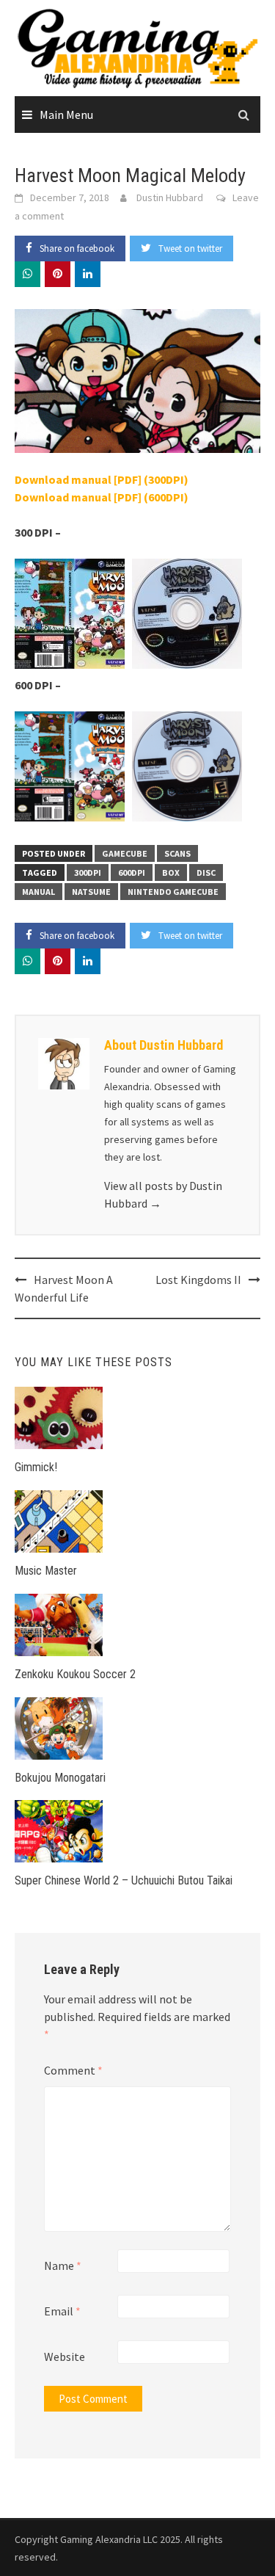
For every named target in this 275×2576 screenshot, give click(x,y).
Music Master (46, 1571)
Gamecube (125, 853)
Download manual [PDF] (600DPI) (102, 497)
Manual (38, 892)
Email (62, 2311)
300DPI (88, 872)
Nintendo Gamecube (173, 892)
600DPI (132, 872)
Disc (206, 872)
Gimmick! (36, 1467)
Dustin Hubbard (170, 197)
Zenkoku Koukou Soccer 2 (75, 1674)
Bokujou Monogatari (60, 1778)
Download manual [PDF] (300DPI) (102, 479)
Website (65, 2357)
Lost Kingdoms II (198, 1280)
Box (171, 872)
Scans (177, 853)
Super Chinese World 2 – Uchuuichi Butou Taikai (124, 1880)
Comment (73, 2070)
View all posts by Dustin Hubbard (163, 1194)
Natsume (91, 892)
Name (63, 2265)
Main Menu (66, 115)
